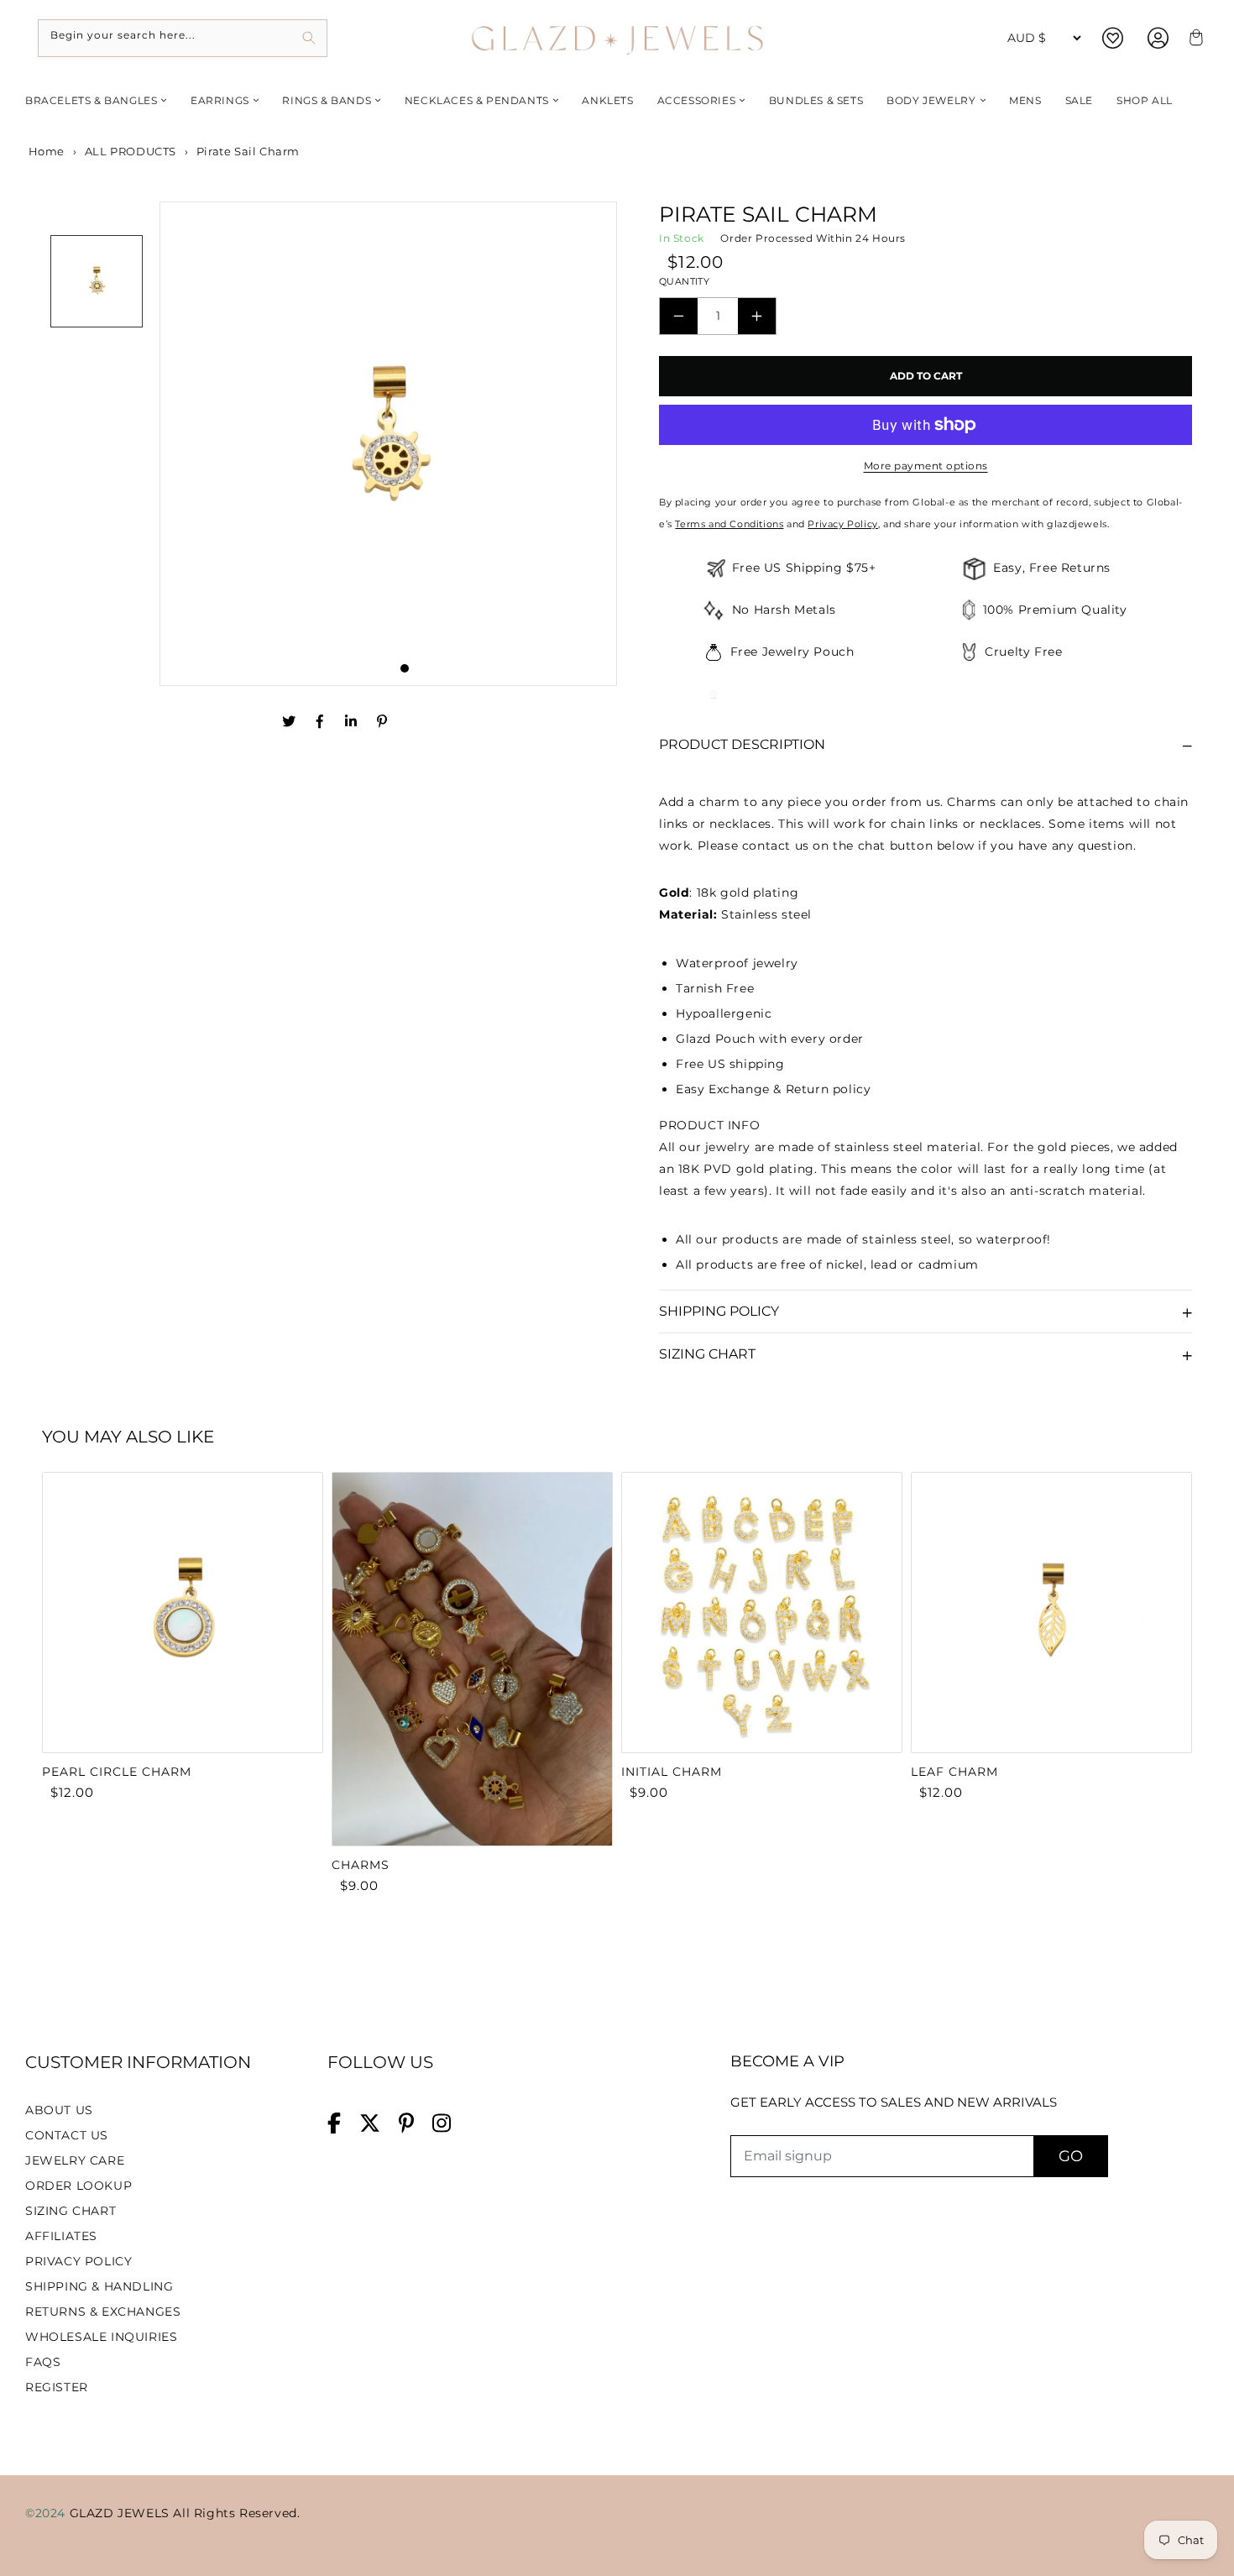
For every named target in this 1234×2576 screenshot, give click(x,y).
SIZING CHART (71, 2211)
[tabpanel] (389, 444)
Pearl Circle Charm (117, 1772)
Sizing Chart (707, 1354)
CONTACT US (67, 2135)
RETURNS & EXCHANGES (103, 2312)
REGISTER (57, 2387)
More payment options (926, 466)
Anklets (607, 100)
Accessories (697, 100)
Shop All (1145, 100)
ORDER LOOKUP (78, 2186)
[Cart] (1194, 38)
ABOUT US (59, 2110)
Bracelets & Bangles (91, 100)
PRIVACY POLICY (78, 2261)
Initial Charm (672, 1772)
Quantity (684, 281)
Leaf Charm (954, 1772)
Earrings (220, 100)
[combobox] (183, 38)
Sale (1079, 100)
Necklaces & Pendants (477, 100)
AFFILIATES (61, 2236)
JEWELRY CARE (75, 2160)
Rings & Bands (327, 100)
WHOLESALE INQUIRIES (101, 2337)
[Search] (308, 38)
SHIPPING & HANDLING (99, 2286)
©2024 (47, 2513)
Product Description (742, 744)
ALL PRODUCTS (131, 151)
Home (45, 151)
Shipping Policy (719, 1311)
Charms (361, 1865)
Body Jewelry (931, 100)
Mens (1025, 100)
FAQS (43, 2362)
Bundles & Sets (816, 100)
